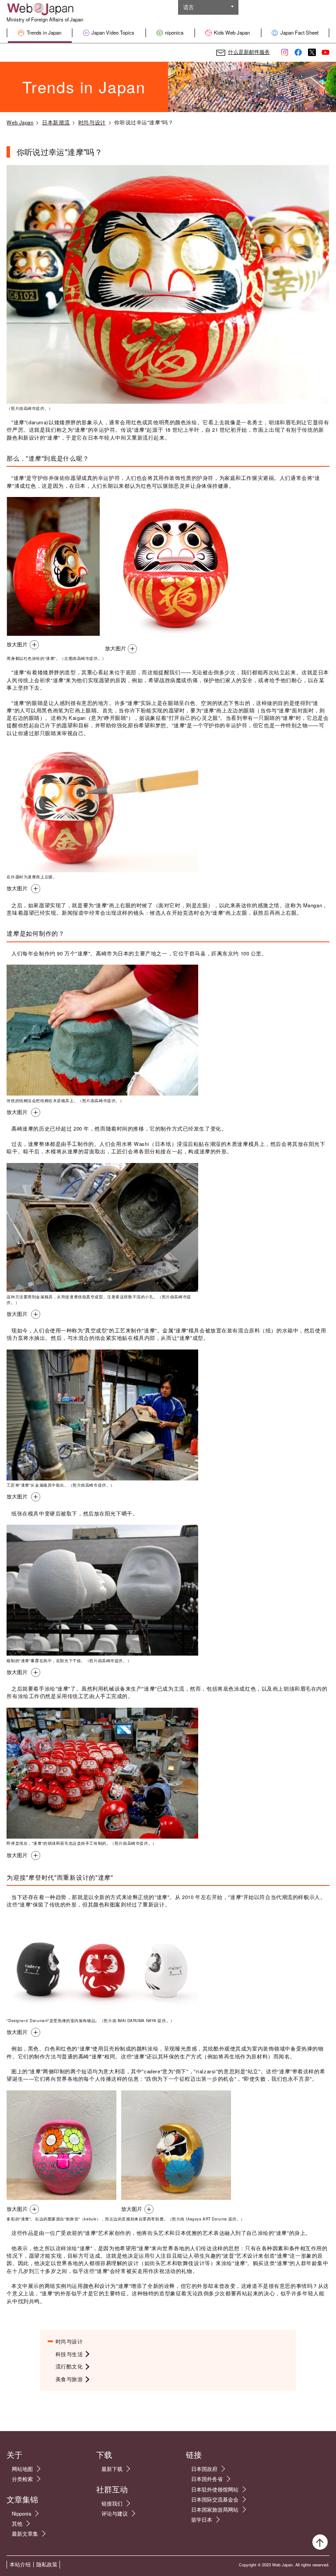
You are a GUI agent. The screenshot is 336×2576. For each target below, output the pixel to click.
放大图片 (17, 644)
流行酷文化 (69, 2366)
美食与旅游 (69, 2379)
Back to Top (320, 2542)
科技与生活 (69, 2354)
